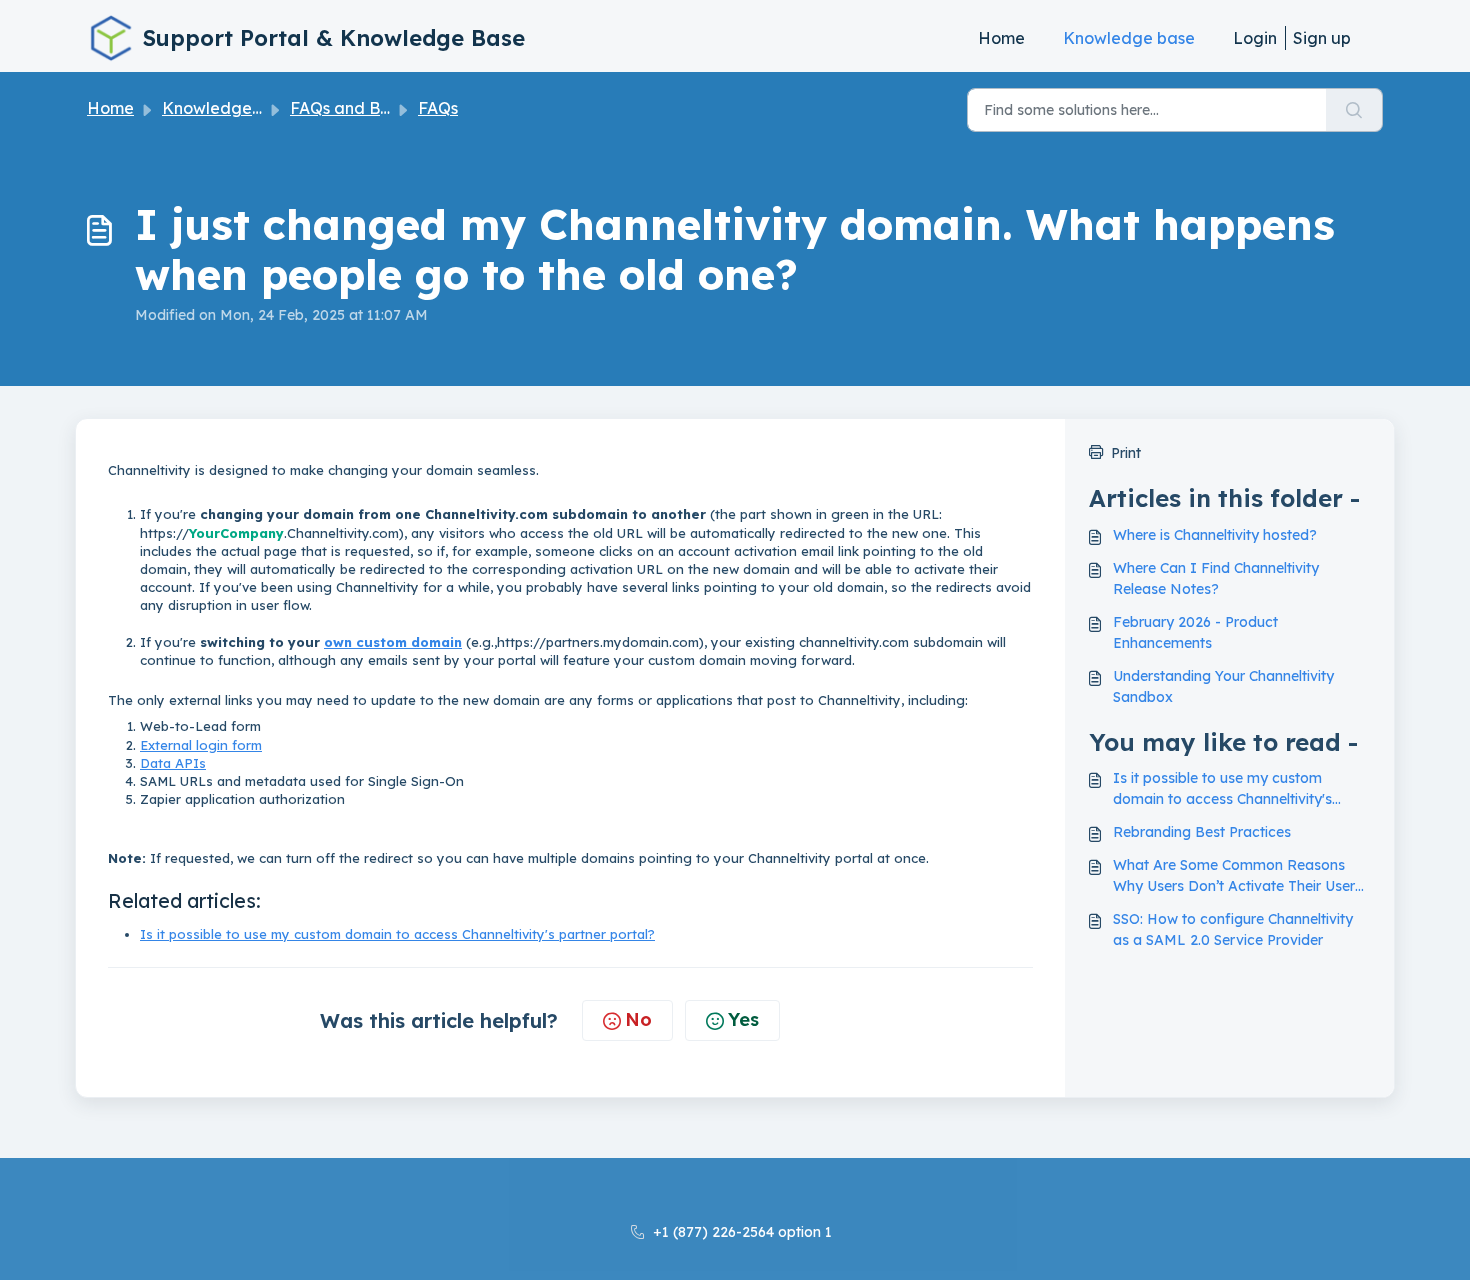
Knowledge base (1129, 38)
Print (1126, 453)
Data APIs (173, 763)
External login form (201, 745)
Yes (743, 1019)
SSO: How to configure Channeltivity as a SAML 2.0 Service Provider (1233, 929)
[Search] (1354, 110)
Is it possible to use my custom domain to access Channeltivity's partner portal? (397, 934)
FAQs (438, 108)
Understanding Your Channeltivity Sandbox (1223, 686)
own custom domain (393, 642)
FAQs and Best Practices (384, 108)
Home (1001, 38)
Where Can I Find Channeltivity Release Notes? (1216, 578)
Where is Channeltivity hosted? (1215, 535)
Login (1255, 38)
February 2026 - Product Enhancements (1195, 632)
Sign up (1322, 38)
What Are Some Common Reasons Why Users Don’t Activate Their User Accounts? (1234, 876)
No (638, 1019)
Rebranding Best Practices (1202, 832)
